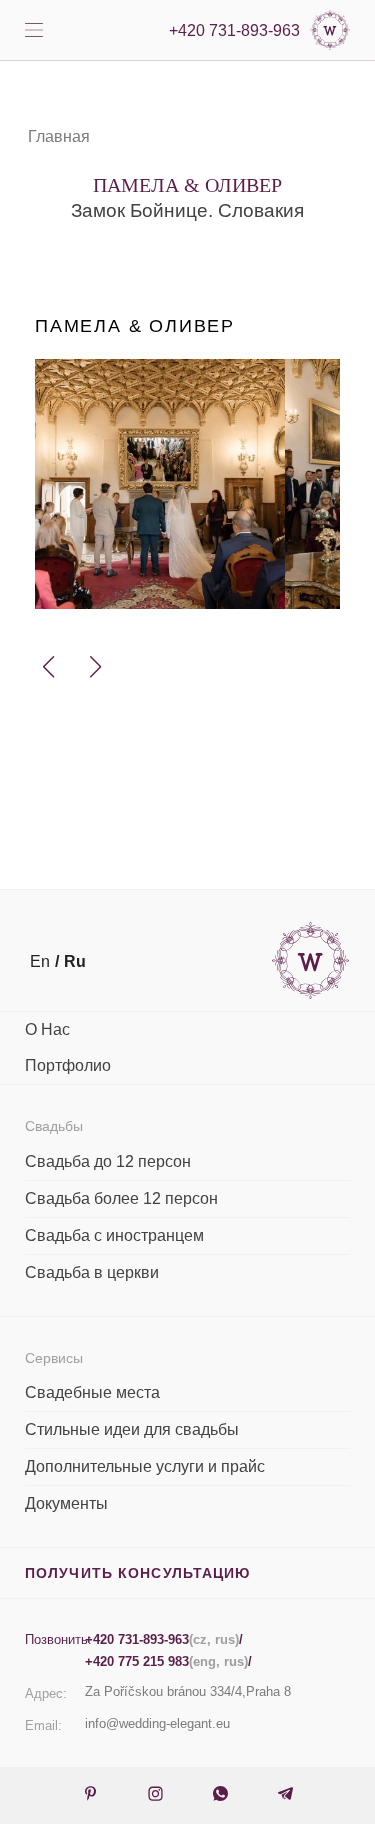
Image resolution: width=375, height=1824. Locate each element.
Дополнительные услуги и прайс (145, 1466)
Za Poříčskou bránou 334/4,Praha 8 (188, 1691)
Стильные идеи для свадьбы (132, 1429)
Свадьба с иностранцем (114, 1235)
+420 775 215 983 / (168, 1661)
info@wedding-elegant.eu (157, 1723)
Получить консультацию (138, 1573)
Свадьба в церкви (92, 1272)
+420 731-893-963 (234, 30)
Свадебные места (92, 1392)
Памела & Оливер (135, 326)
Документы (66, 1503)
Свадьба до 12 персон (108, 1161)
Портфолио (68, 1065)
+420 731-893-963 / (164, 1639)
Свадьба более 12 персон (121, 1198)
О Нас (47, 1029)
